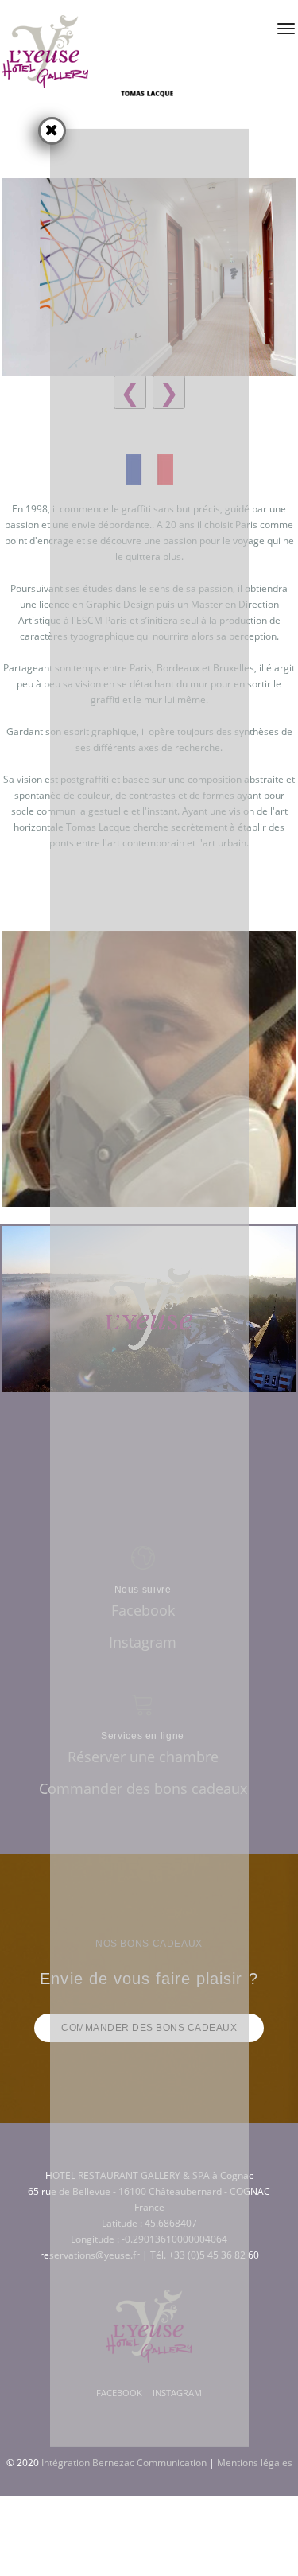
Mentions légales (255, 2463)
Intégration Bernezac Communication (124, 2463)
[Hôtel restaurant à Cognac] (45, 52)
